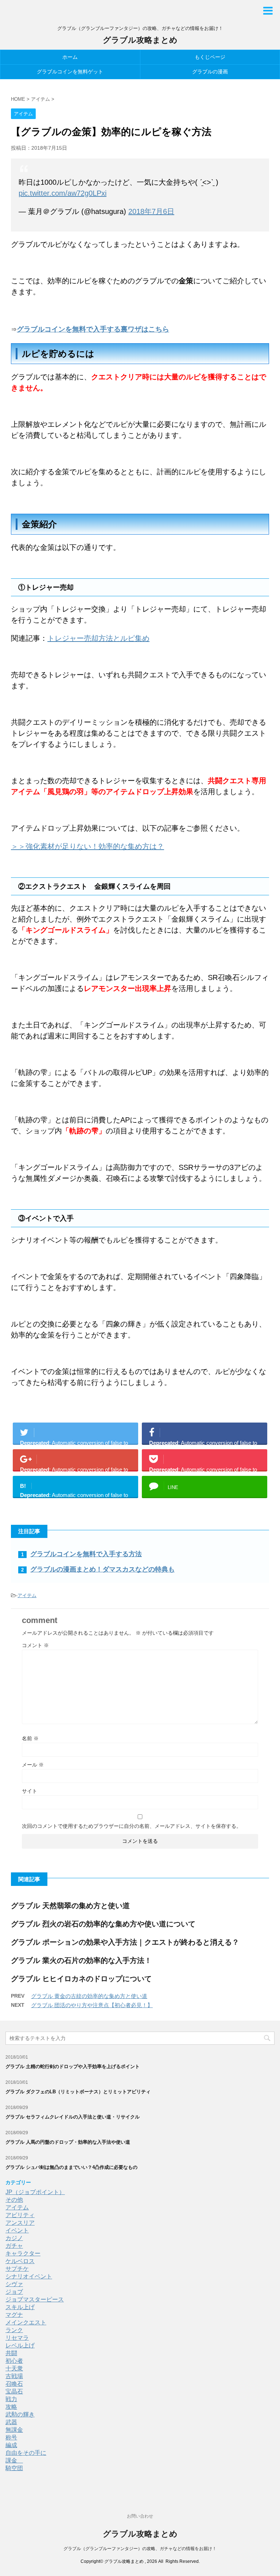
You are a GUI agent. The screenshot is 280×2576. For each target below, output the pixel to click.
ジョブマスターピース (35, 2299)
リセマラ (17, 2338)
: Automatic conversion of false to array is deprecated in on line (74, 1442)
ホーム (70, 57)
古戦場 (14, 2376)
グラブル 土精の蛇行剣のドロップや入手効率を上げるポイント (73, 2066)
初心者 (14, 2361)
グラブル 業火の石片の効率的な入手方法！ (81, 1960)
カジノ (14, 2238)
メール (33, 1765)
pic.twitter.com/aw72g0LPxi (63, 193)
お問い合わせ (140, 2516)
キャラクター (23, 2253)
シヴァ (14, 2284)
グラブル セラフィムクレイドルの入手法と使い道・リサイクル (73, 2117)
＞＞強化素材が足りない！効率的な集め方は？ (87, 846)
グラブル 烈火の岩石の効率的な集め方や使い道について (103, 1924)
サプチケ (17, 2269)
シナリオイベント (29, 2276)
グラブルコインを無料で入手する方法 (86, 1554)
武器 (11, 2422)
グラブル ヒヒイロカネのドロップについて (81, 1979)
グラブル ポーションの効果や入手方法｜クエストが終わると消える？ (125, 1942)
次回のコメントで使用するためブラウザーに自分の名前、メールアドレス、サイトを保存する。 (132, 1826)
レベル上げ (20, 2345)
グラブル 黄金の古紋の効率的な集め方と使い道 (89, 1996)
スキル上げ (20, 2307)
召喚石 (14, 2384)
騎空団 (14, 2468)
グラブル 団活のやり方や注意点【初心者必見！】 (92, 2005)
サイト (30, 1791)
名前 (30, 1738)
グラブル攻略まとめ (140, 40)
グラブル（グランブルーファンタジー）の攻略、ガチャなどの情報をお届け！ (140, 2549)
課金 (14, 2460)
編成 (11, 2445)
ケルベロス (20, 2261)
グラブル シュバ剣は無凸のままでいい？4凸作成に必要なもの (71, 2167)
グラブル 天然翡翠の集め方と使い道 (70, 1906)
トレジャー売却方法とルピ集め (98, 638)
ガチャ (14, 2246)
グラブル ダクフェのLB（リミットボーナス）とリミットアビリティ (78, 2092)
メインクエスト (26, 2322)
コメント (35, 1645)
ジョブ (14, 2292)
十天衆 (14, 2368)
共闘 (11, 2353)
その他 (14, 2200)
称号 (11, 2437)
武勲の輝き (20, 2414)
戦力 (11, 2399)
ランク (14, 2330)
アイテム (27, 1595)
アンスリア (20, 2223)
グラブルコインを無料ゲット (70, 72)
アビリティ (20, 2215)
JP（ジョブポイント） (35, 2192)
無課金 (14, 2430)
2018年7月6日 (151, 211)
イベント (17, 2230)
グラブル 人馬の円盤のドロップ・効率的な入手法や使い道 (68, 2142)
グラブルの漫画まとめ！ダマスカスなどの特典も (102, 1569)
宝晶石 (14, 2391)
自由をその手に (26, 2453)
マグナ (14, 2315)
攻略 (11, 2407)
